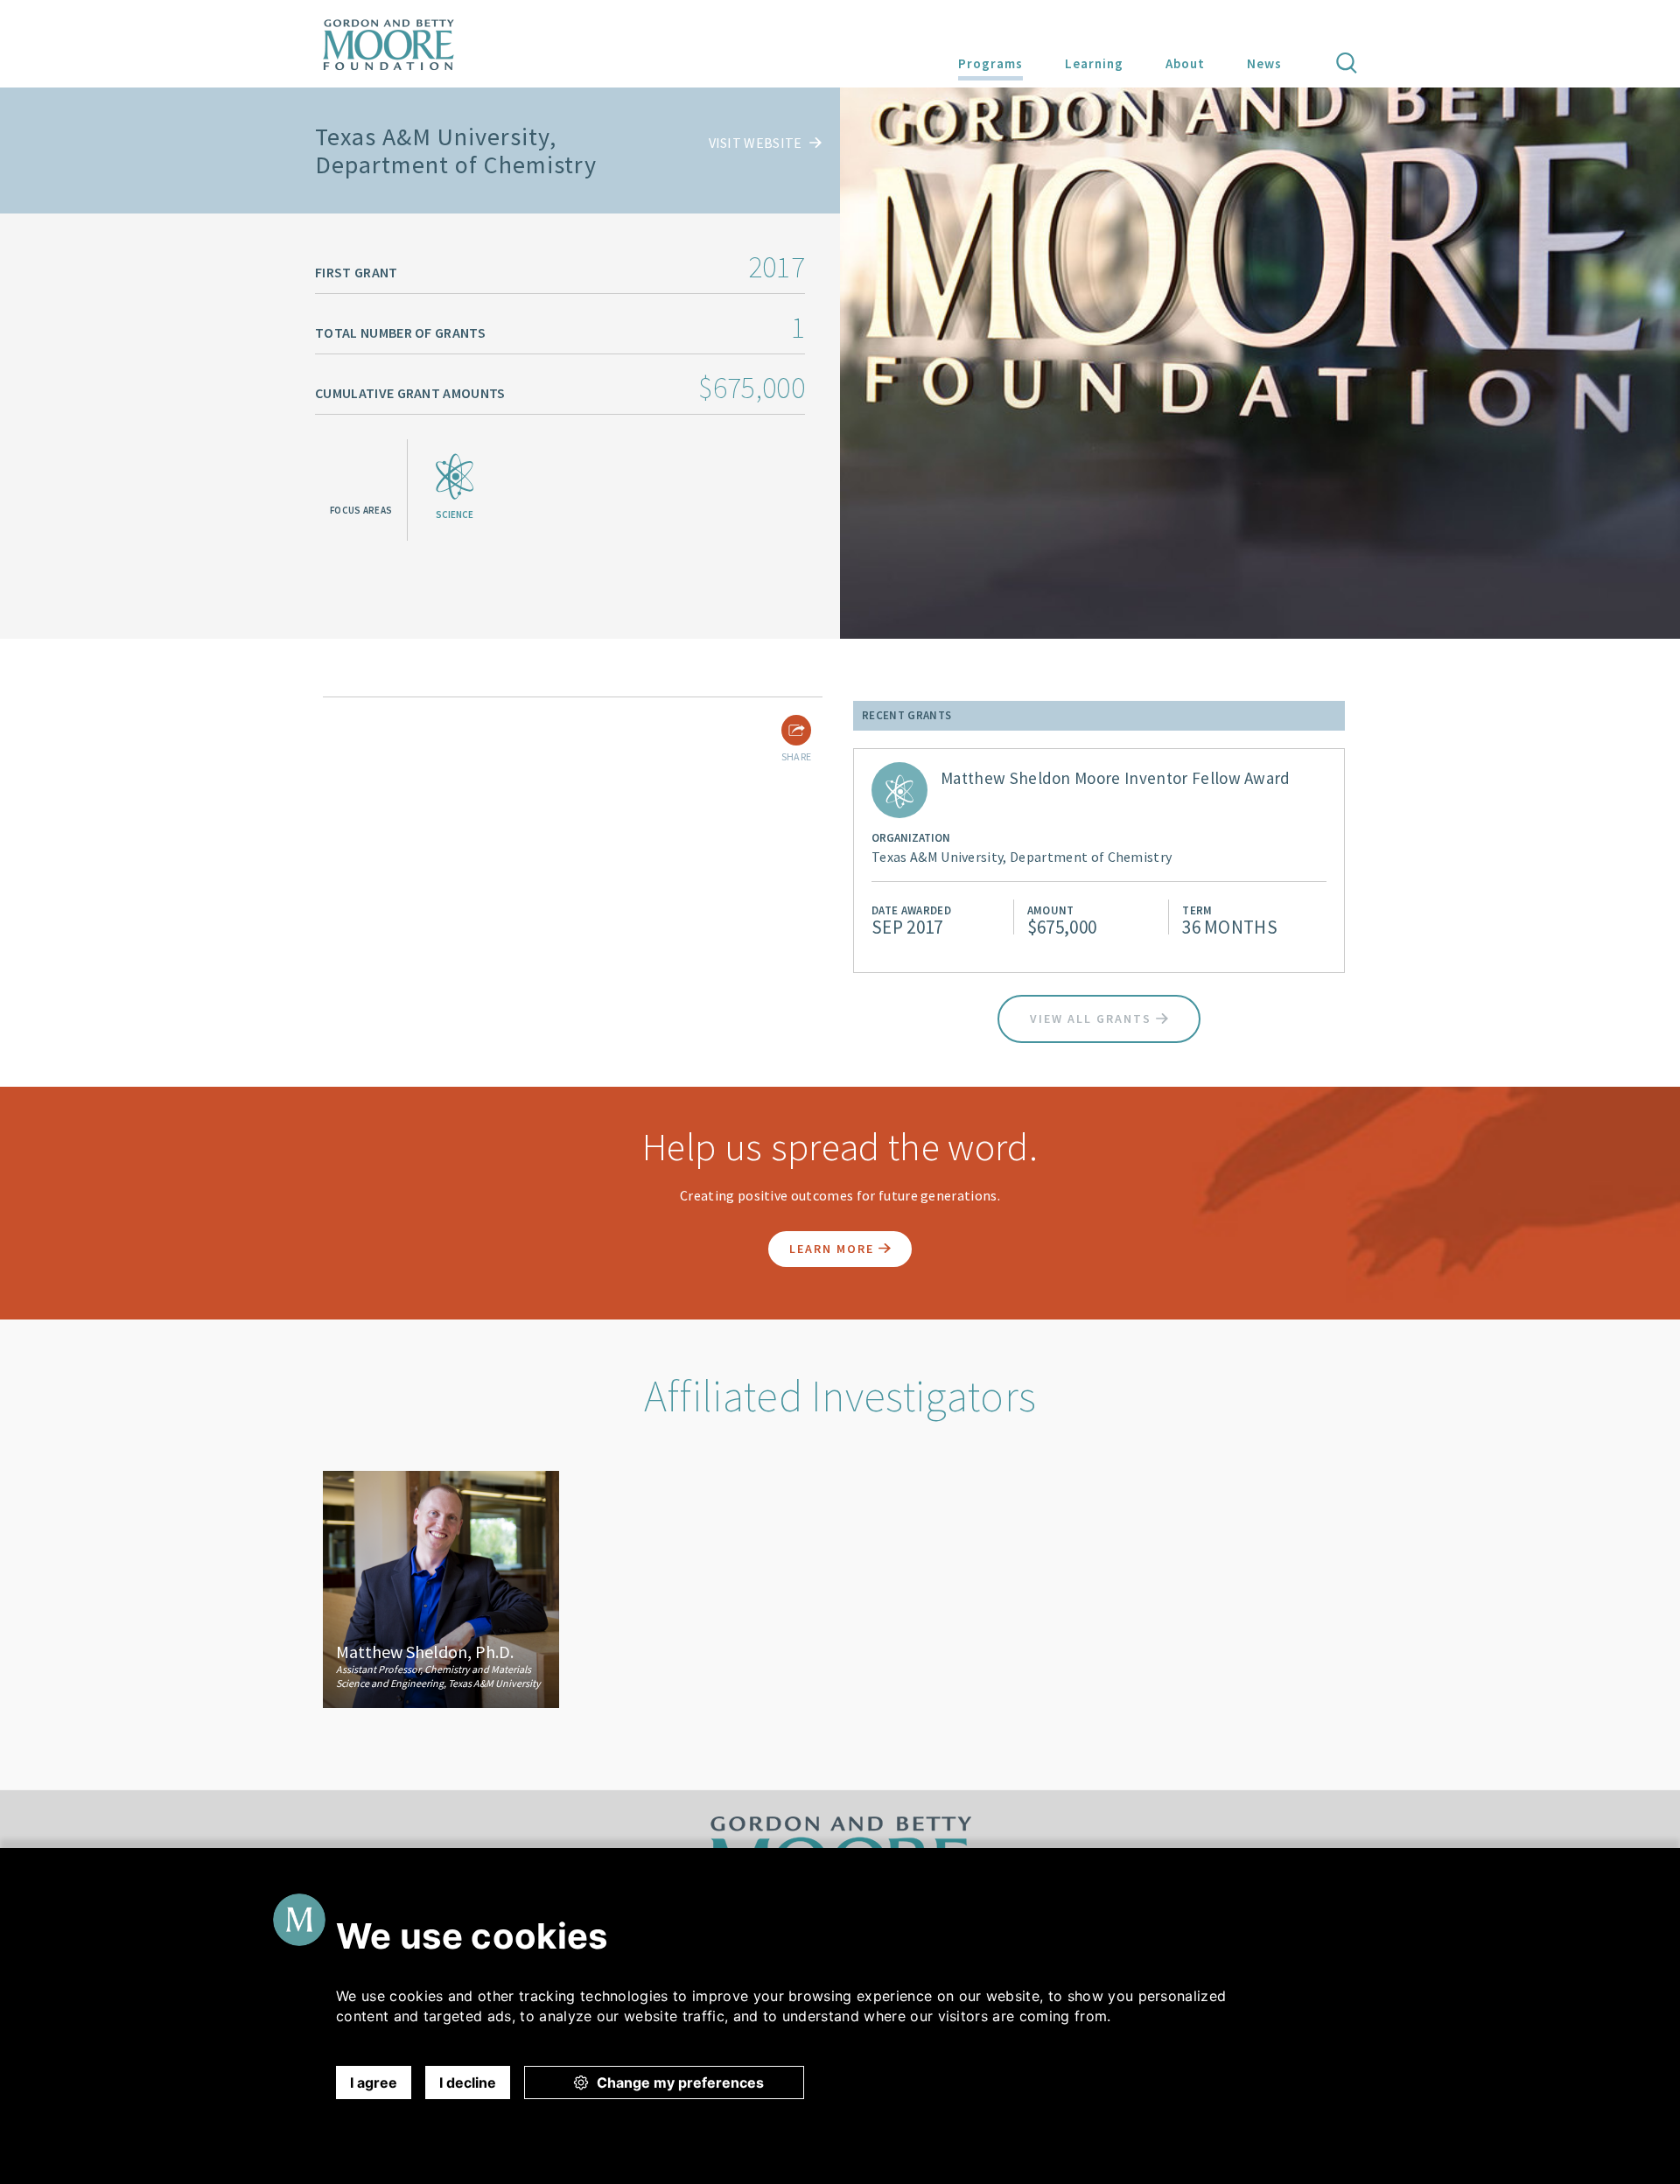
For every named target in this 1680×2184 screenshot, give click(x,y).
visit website (757, 143)
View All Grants (1093, 1018)
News (1264, 63)
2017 (777, 267)
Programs (990, 63)
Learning (1094, 63)
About (1185, 63)
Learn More (834, 1249)
